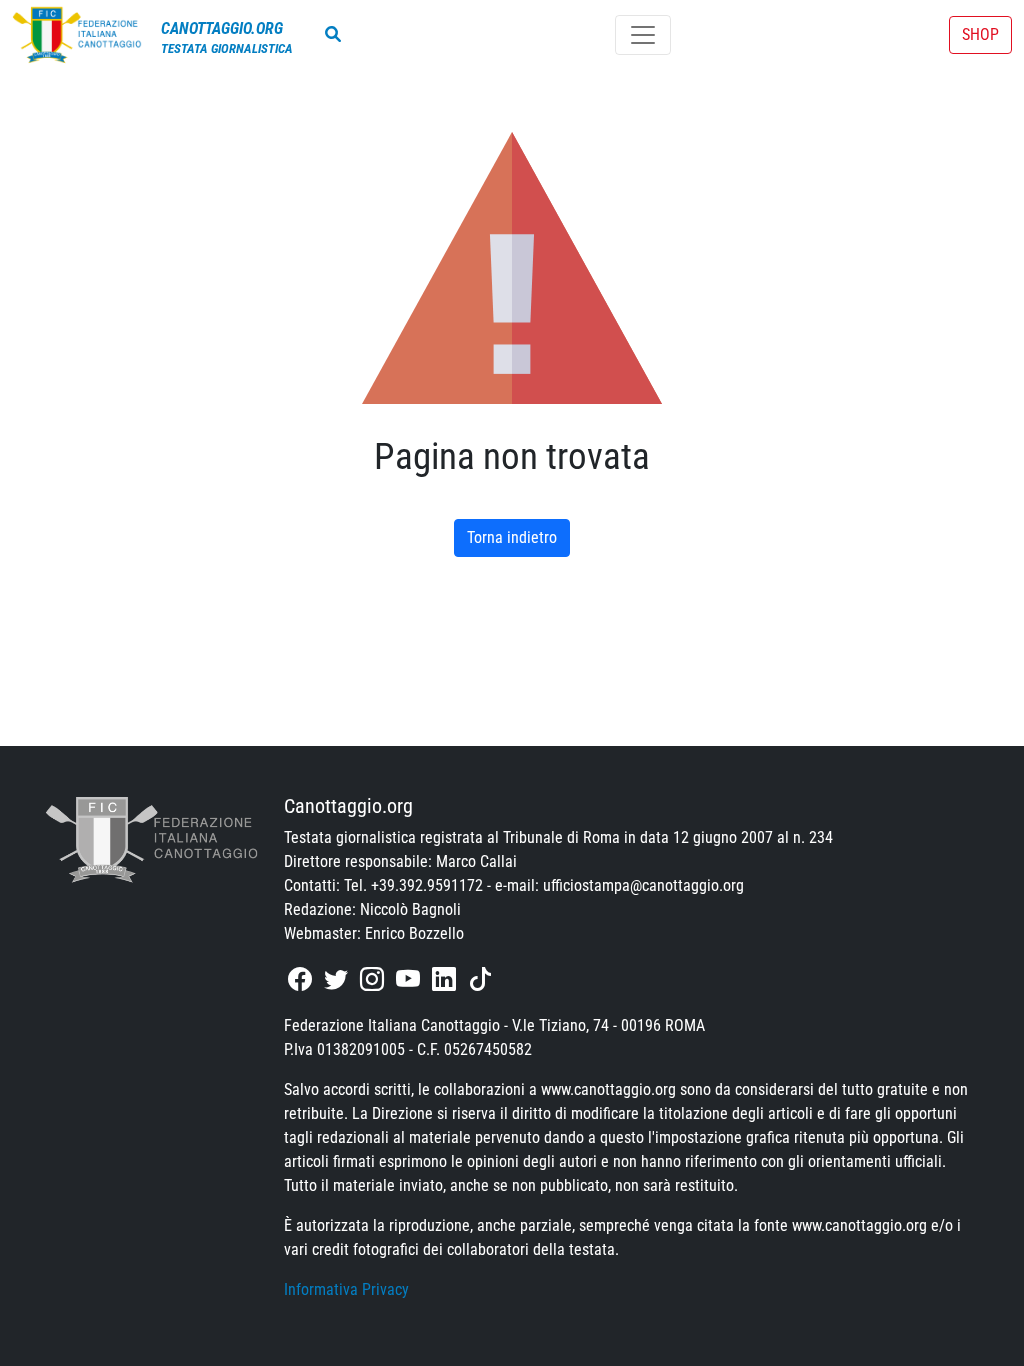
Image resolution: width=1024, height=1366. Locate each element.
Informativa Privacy (346, 1289)
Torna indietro (512, 537)
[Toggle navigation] (643, 35)
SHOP (980, 34)
